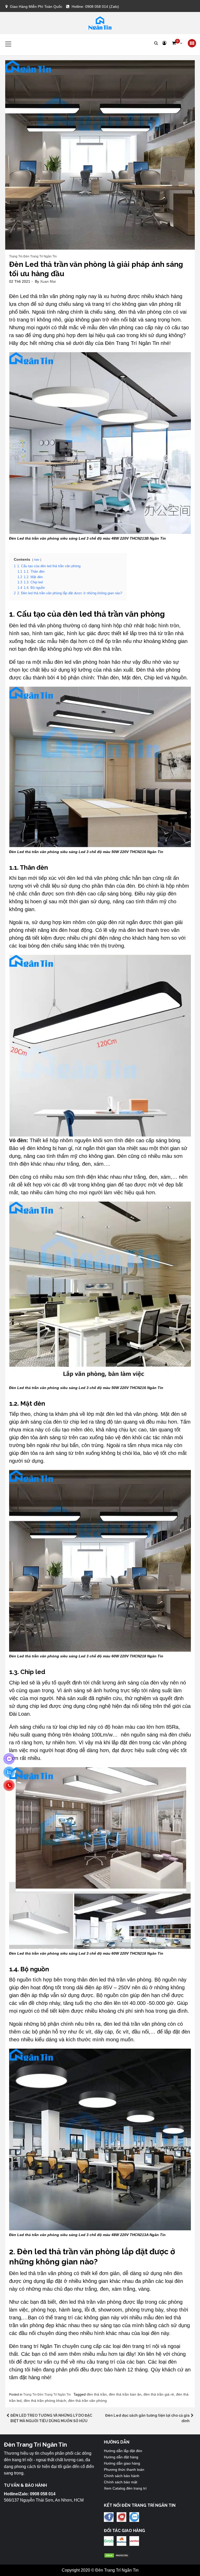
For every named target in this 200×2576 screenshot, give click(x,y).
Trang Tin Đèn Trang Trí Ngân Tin (33, 256)
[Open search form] (156, 43)
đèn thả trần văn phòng (87, 2401)
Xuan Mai (48, 281)
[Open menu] (192, 43)
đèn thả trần (97, 2394)
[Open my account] (164, 43)
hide (37, 560)
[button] (177, 43)
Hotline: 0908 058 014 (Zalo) (95, 7)
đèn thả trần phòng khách (45, 2401)
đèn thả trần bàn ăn (125, 2394)
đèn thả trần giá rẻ (159, 2394)
